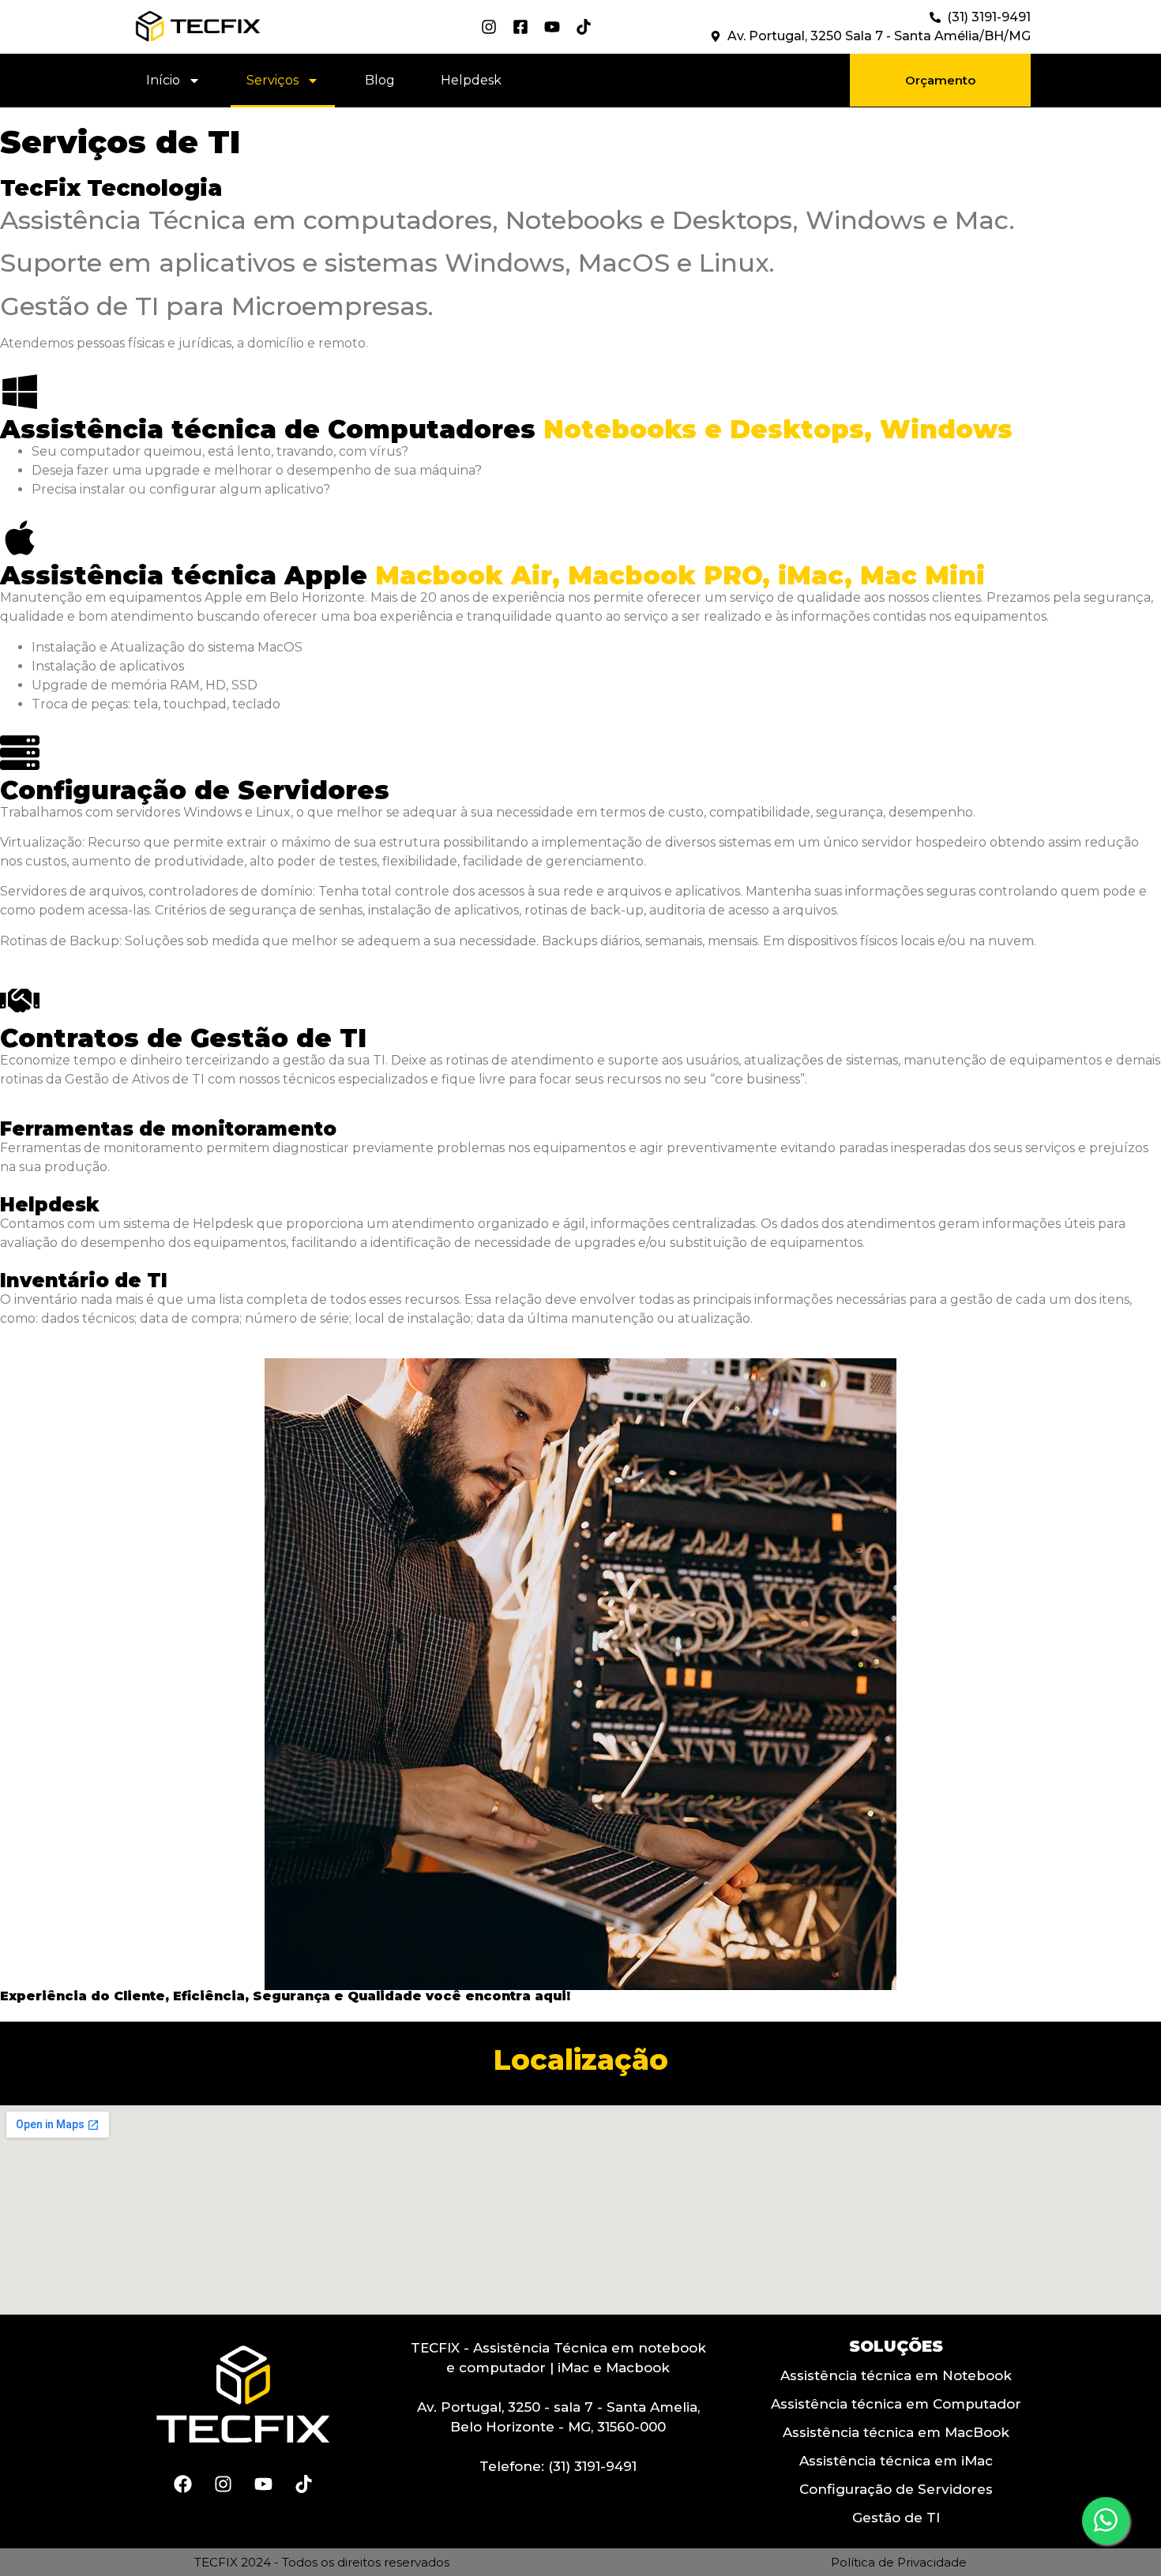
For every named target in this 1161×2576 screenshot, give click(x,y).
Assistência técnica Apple (492, 575)
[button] (940, 80)
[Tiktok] (303, 2484)
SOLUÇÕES (896, 2346)
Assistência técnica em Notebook (896, 2375)
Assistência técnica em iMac (896, 2461)
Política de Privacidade (899, 2562)
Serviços (272, 80)
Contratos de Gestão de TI (183, 1038)
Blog (380, 80)
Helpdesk (471, 80)
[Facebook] (182, 2484)
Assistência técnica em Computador (896, 2404)
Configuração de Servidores (896, 2489)
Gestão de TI (896, 2518)
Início (163, 80)
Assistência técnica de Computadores (506, 429)
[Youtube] (263, 2484)
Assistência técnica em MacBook (896, 2432)
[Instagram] (223, 2484)
